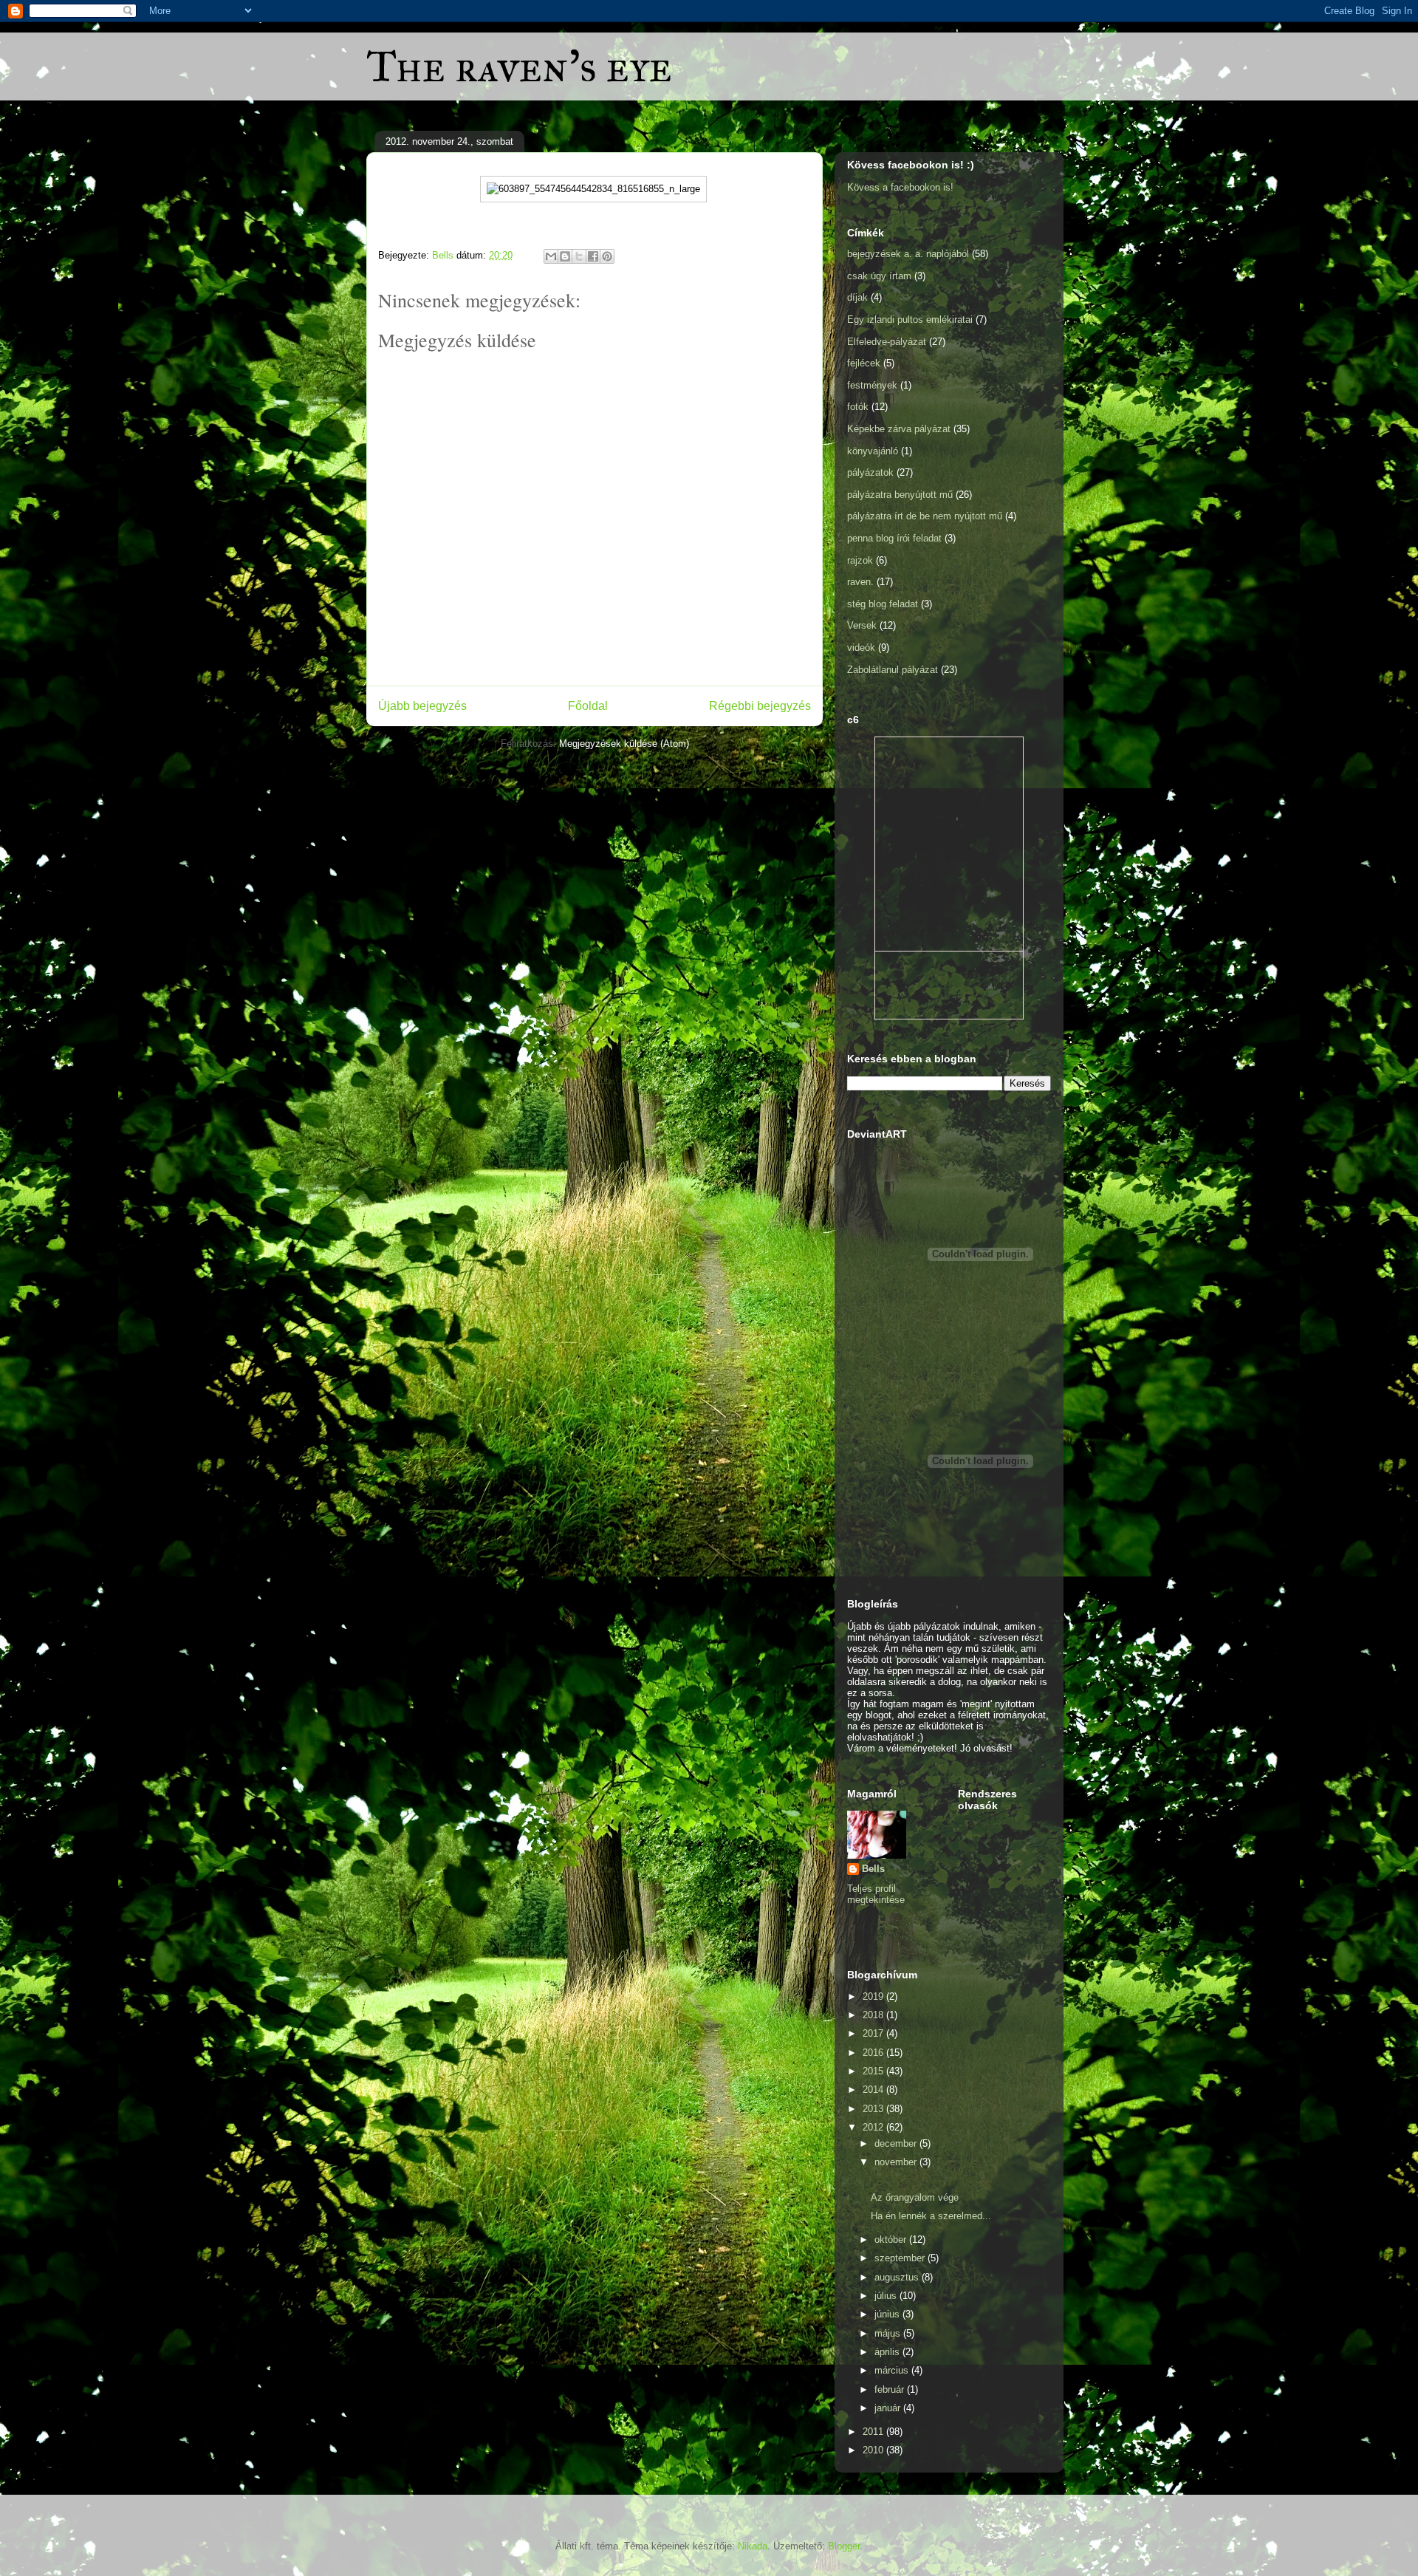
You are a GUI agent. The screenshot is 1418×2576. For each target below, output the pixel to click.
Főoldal (588, 706)
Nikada (753, 2546)
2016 (874, 2053)
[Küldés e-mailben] (551, 256)
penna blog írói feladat (894, 538)
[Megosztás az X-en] (579, 256)
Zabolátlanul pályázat (893, 670)
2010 (874, 2450)
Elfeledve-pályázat (887, 342)
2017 (874, 2033)
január (889, 2408)
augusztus (898, 2277)
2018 (874, 2015)
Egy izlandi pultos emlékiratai (910, 320)
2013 (874, 2109)
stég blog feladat (883, 604)
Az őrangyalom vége (915, 2197)
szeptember (901, 2258)
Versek (862, 625)
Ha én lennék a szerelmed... (931, 2216)
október (892, 2240)
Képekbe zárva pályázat (899, 429)
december (897, 2143)
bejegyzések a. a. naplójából (908, 254)
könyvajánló (873, 451)
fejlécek (864, 363)
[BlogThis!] (565, 256)
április (888, 2352)
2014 (874, 2090)
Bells (873, 1869)
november (897, 2162)
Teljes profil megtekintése (876, 1894)
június (888, 2314)
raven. (860, 582)
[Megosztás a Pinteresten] (607, 256)
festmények (872, 385)
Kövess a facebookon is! (900, 187)
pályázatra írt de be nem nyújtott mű (925, 516)
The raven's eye (519, 66)
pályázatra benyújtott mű (900, 495)
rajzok (860, 560)
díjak (857, 297)
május (889, 2333)
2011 (874, 2432)
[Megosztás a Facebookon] (593, 256)
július (887, 2296)
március (893, 2370)
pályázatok (870, 472)
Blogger (844, 2546)
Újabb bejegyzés (422, 706)
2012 (874, 2127)
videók (861, 648)
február (891, 2389)
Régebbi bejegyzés (760, 706)
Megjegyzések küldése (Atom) (624, 744)
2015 (874, 2071)
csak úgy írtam (879, 276)
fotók (858, 407)
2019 (874, 1996)
